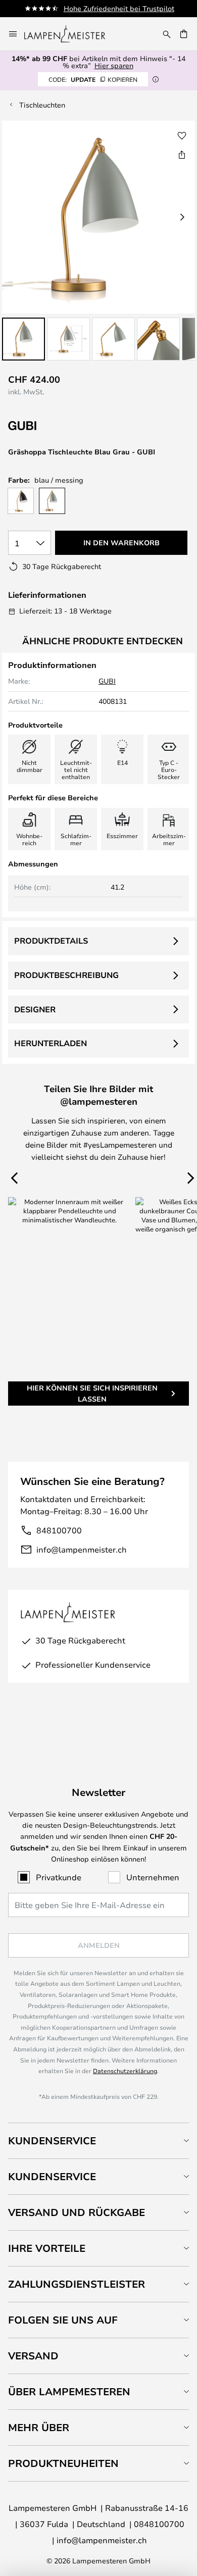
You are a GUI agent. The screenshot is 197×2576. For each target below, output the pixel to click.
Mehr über (39, 2427)
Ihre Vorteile (47, 2248)
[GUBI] (59, 426)
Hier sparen (114, 65)
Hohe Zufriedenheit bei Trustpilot (119, 8)
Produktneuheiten (63, 2463)
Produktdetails (51, 941)
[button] (23, 339)
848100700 (59, 1530)
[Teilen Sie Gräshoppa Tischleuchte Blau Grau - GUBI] (182, 154)
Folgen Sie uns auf (63, 2320)
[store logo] (71, 34)
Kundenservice (52, 2141)
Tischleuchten (42, 105)
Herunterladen (51, 1043)
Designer (35, 1009)
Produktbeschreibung (66, 975)
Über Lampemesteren (69, 2391)
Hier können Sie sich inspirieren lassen (92, 1393)
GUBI (107, 681)
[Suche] (167, 34)
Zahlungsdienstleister (77, 2284)
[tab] (98, 2141)
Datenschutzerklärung (125, 2071)
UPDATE (93, 79)
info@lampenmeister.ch (82, 1549)
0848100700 (159, 2524)
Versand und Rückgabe (77, 2212)
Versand (33, 2356)
